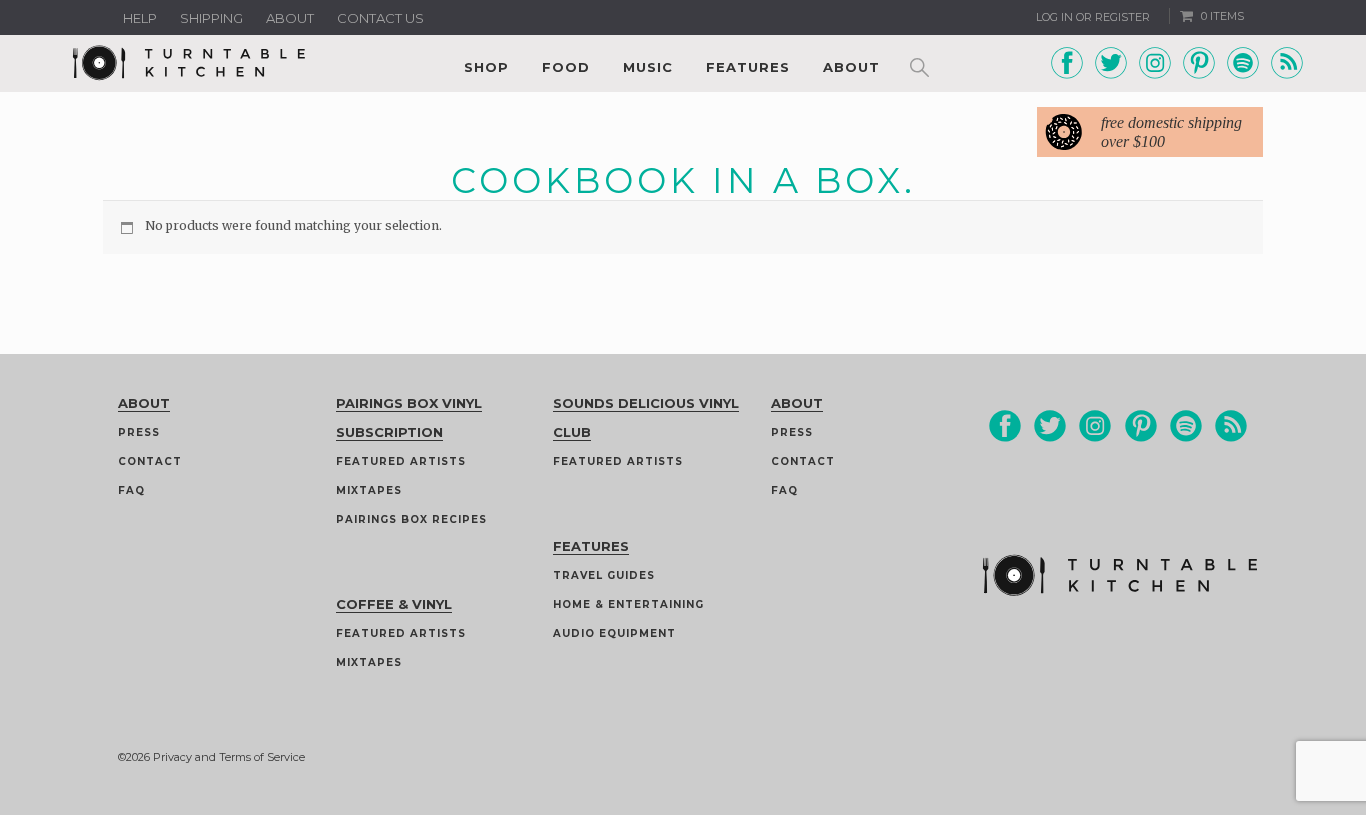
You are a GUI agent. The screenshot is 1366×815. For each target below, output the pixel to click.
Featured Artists (401, 461)
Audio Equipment (614, 633)
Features (748, 67)
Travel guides (604, 575)
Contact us (380, 18)
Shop (486, 67)
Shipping (211, 18)
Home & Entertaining (628, 604)
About (290, 18)
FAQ (131, 490)
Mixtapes (369, 490)
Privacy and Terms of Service (229, 757)
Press (139, 432)
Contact (150, 461)
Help (140, 18)
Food (566, 67)
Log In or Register (1093, 17)
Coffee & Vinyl (394, 604)
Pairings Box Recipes (411, 519)
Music (648, 67)
